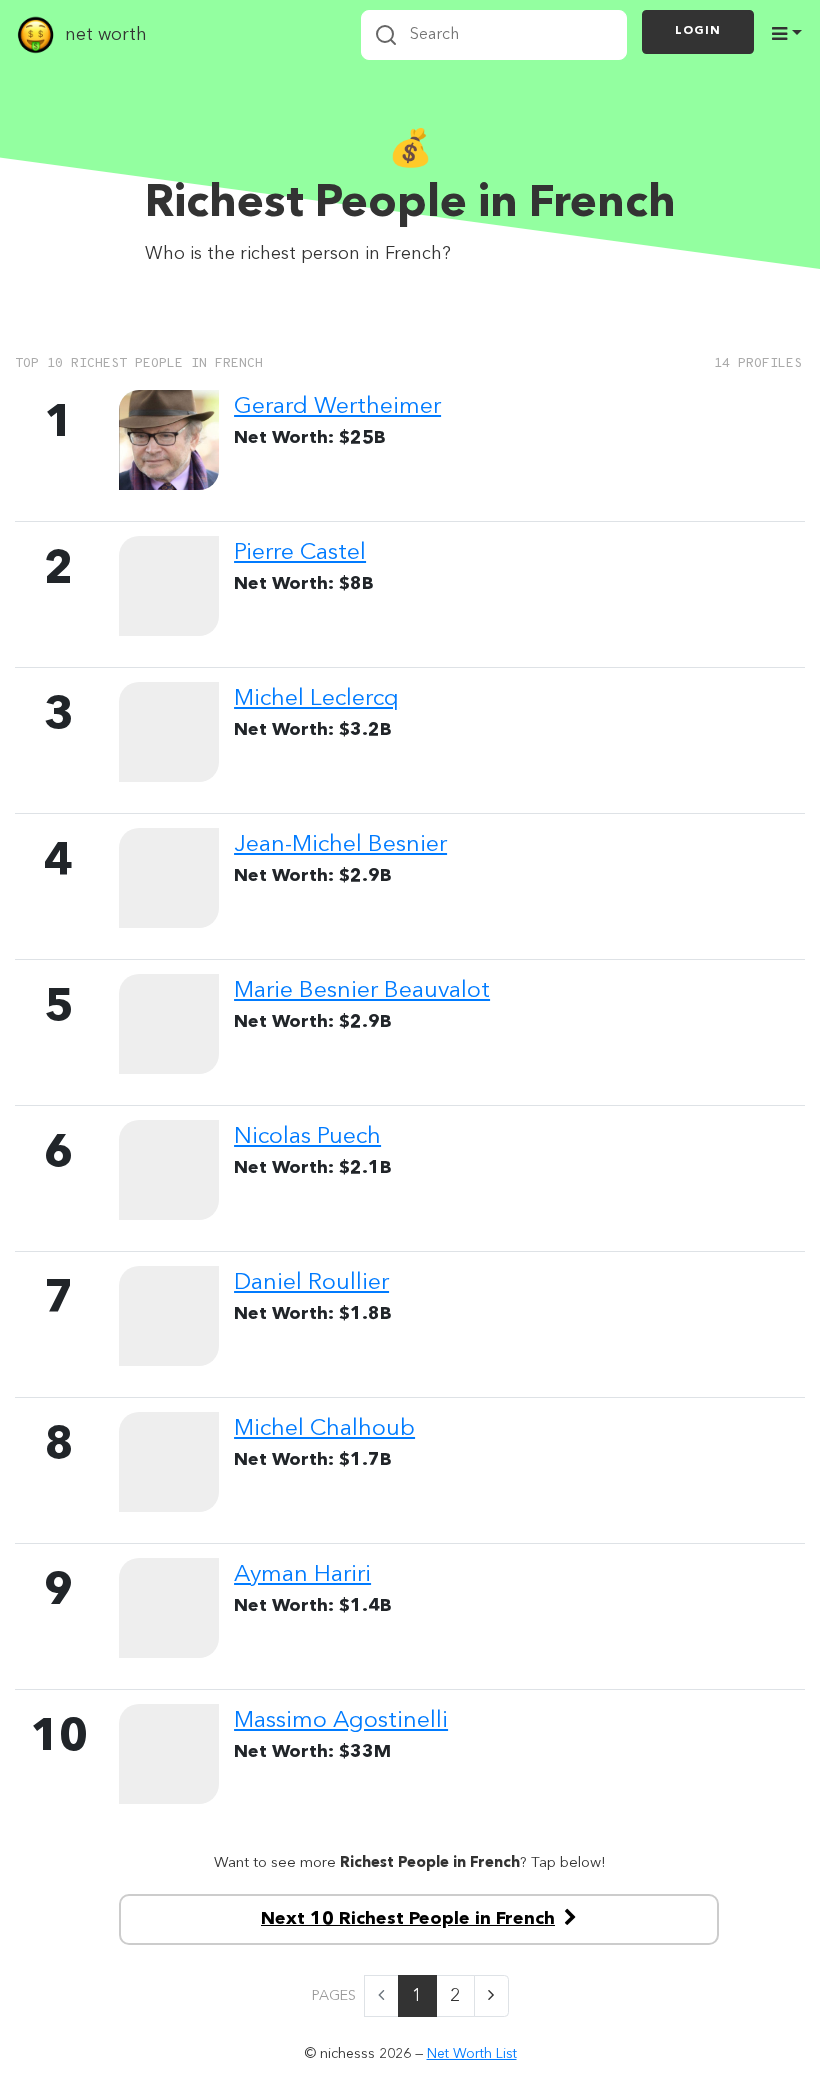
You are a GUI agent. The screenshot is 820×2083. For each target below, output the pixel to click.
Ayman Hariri (302, 1575)
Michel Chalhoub (324, 1429)
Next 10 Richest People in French (408, 1919)
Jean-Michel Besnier (340, 845)
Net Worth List (472, 2054)
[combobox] (494, 35)
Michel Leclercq (316, 699)
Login (698, 31)
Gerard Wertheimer (337, 407)
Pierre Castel (300, 553)
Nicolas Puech (307, 1137)
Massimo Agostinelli (341, 1721)
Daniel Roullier (311, 1283)
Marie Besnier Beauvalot (362, 991)
